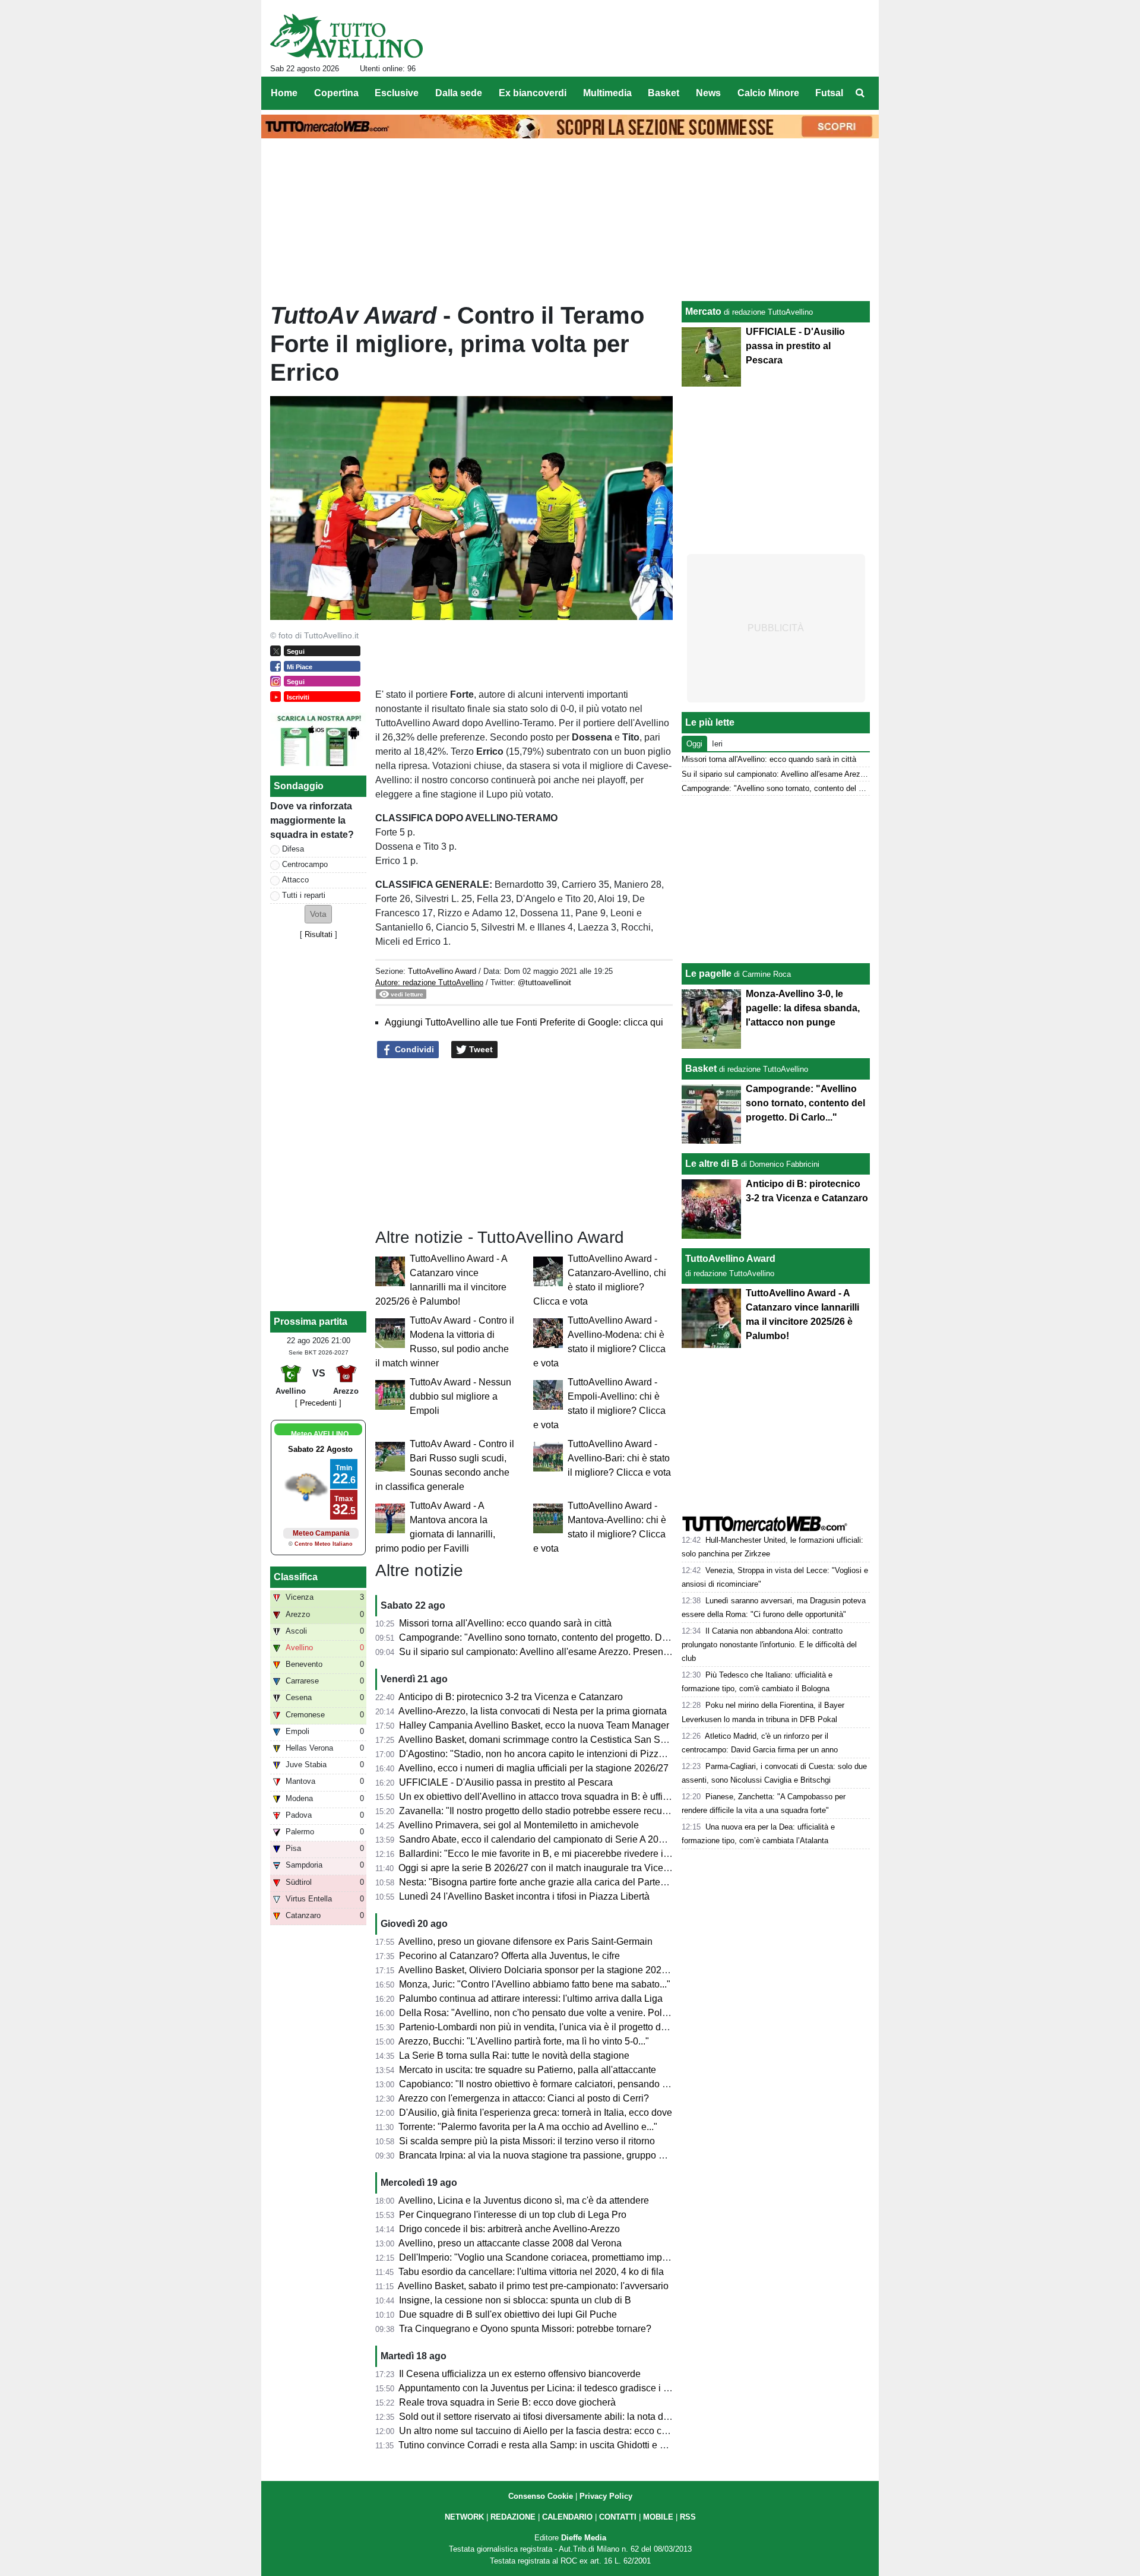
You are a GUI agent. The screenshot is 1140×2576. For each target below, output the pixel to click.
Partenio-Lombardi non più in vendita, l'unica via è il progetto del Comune (553, 2027)
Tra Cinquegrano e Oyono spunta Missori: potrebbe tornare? (525, 2329)
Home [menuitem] (284, 93)
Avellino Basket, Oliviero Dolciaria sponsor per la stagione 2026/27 (539, 1970)
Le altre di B (712, 1164)
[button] (318, 914)
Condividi (413, 1049)
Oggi (694, 744)
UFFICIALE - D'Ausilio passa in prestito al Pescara (506, 1782)
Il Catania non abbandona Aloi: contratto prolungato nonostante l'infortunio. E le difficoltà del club (769, 1645)
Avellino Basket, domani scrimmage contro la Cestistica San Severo (541, 1740)
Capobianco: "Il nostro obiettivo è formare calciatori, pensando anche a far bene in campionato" (598, 2084)
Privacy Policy (606, 2496)
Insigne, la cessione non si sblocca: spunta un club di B (515, 2300)
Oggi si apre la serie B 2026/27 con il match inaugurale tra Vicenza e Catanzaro (566, 1868)
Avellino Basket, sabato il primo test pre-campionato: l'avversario (533, 2286)
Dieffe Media (584, 2538)
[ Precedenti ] (318, 1403)
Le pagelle (708, 974)
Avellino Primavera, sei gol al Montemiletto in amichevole (519, 1825)
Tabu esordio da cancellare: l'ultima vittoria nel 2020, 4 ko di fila (531, 2272)
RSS (688, 2517)
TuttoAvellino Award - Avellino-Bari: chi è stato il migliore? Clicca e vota (619, 1458)
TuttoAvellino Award (442, 971)
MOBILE (658, 2517)
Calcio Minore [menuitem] (768, 93)
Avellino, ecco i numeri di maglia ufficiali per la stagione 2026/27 (533, 1768)
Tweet (480, 1049)
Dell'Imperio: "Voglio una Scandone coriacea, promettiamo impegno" (543, 2257)
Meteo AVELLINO (320, 1434)
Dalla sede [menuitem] (459, 93)
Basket (701, 1069)
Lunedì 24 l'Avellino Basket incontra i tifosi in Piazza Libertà (524, 1896)
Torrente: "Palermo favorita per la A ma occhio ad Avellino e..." (528, 2127)
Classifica (296, 1577)
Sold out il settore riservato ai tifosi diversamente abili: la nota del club (545, 2417)
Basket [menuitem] (664, 93)
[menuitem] (860, 93)
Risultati (319, 934)
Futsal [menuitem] (829, 93)
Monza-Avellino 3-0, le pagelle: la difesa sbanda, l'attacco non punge (803, 1008)
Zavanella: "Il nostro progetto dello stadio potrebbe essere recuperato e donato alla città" (584, 1811)
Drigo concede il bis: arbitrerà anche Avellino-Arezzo (509, 2229)
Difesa (293, 849)
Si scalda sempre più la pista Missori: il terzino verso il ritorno (527, 2141)
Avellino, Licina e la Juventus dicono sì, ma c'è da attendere (524, 2200)
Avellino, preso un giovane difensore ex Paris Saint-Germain (525, 1942)
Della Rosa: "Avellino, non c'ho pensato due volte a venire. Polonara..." (548, 2013)
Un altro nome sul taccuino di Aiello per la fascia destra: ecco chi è (538, 2431)
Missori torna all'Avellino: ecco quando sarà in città (505, 1623)
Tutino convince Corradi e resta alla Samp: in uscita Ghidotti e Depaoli (546, 2445)
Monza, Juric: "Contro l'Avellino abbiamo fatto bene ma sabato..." (535, 1984)
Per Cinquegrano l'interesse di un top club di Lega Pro (513, 2215)
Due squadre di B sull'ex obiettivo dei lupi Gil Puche (508, 2314)
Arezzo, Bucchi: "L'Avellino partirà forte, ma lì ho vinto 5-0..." (524, 2041)
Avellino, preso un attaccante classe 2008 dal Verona (510, 2243)
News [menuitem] (708, 93)
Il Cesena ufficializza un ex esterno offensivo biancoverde (520, 2374)
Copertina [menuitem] (336, 93)
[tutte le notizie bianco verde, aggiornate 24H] (346, 36)
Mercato (703, 311)
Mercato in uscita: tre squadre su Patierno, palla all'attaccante (528, 2070)
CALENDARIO (567, 2517)
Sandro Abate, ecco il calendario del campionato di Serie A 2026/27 (541, 1839)
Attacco (295, 880)
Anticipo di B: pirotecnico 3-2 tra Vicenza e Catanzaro (511, 1697)
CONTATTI (618, 2517)
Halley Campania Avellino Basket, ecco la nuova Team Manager (534, 1725)
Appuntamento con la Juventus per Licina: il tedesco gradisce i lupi (539, 2388)
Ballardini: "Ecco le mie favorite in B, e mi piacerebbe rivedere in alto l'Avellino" (565, 1854)
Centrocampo (305, 864)
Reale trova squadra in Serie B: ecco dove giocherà (507, 2402)
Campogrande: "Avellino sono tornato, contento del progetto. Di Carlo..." (550, 1637)
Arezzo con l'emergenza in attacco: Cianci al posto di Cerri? (524, 2098)
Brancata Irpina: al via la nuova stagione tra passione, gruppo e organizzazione (565, 2155)
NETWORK (464, 2517)
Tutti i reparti (304, 895)
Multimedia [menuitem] (607, 93)
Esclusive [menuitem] (397, 93)
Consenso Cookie (541, 2496)
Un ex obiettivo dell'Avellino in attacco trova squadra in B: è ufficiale (541, 1797)
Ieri (717, 744)
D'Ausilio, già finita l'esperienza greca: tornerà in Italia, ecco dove (536, 2113)
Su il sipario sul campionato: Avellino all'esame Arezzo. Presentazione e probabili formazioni (593, 1652)
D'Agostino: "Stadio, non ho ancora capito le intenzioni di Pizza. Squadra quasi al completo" (592, 1754)
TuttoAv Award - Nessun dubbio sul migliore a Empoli (460, 1396)
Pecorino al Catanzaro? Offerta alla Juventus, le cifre (509, 1956)
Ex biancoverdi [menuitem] (533, 93)
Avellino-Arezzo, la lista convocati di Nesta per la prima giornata (533, 1711)
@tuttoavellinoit (544, 982)
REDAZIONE (513, 2517)
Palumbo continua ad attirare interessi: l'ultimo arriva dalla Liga (531, 1999)
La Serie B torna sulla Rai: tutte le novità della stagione (514, 2056)
